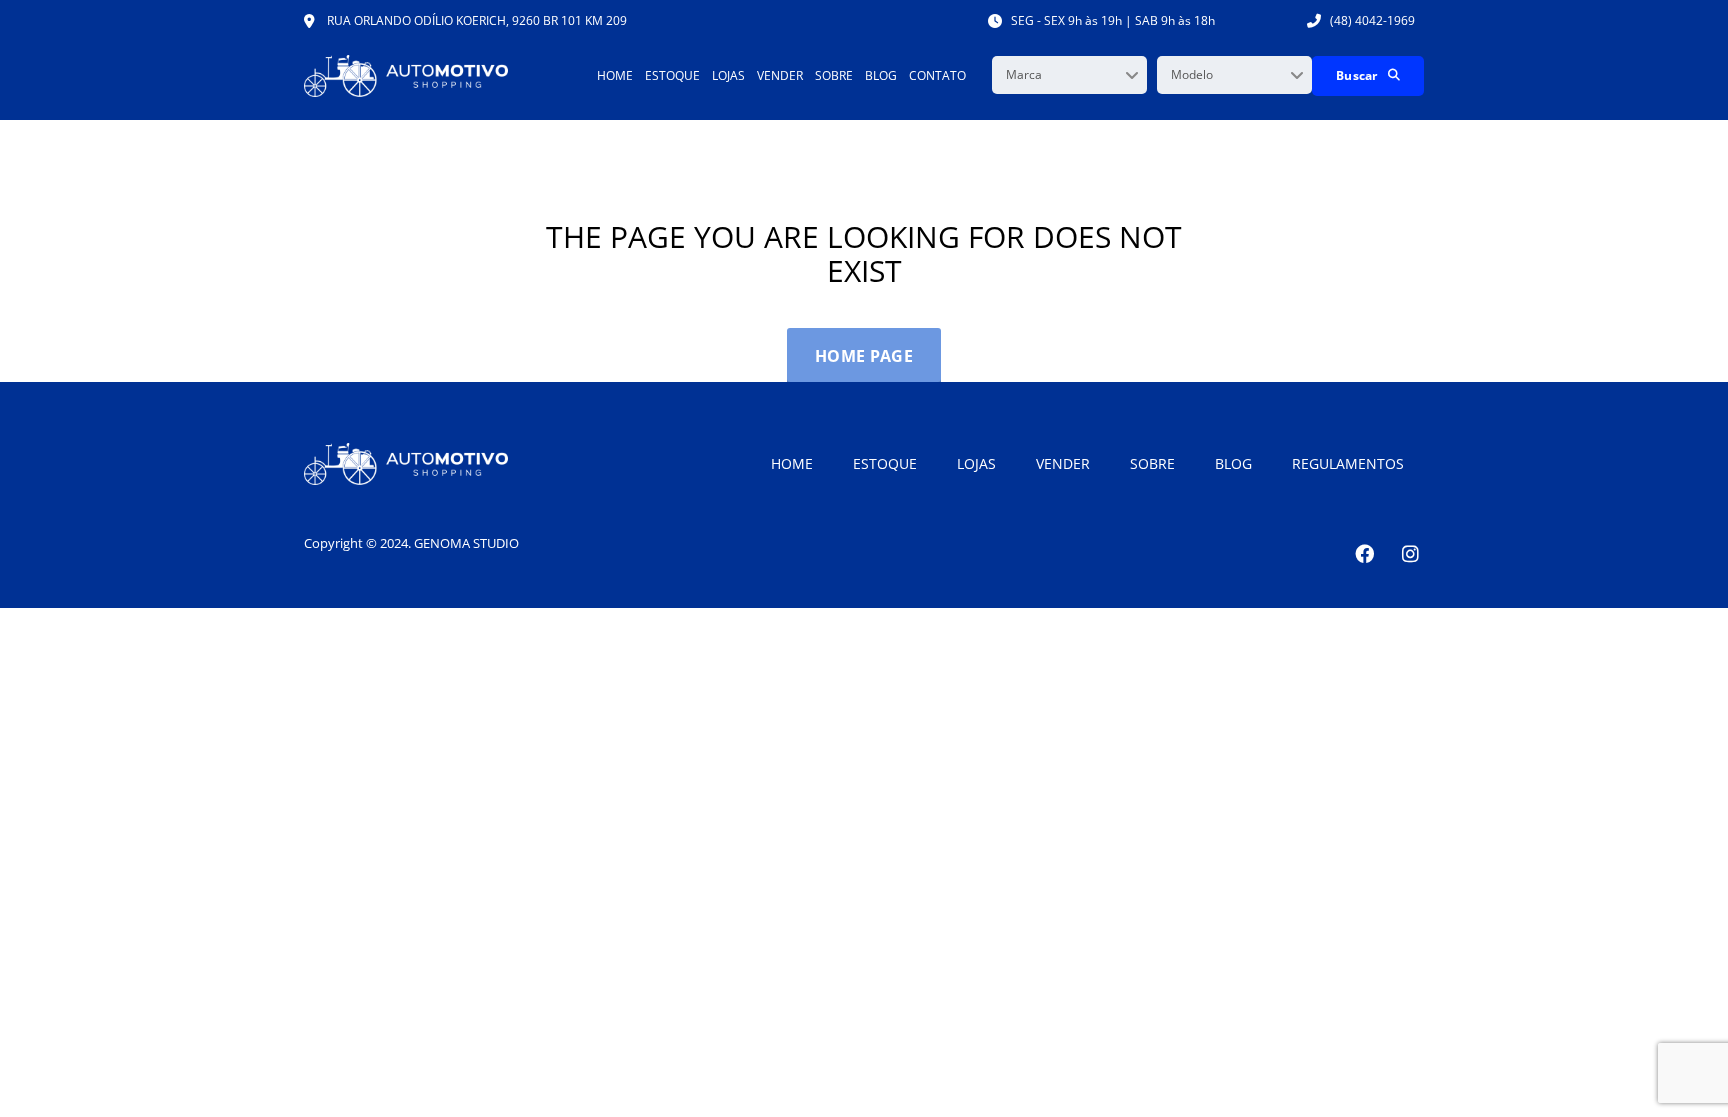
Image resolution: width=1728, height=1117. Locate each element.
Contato (937, 75)
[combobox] (1069, 75)
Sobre (834, 75)
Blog (881, 75)
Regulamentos (1348, 463)
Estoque (672, 75)
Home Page (864, 356)
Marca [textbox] (1024, 74)
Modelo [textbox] (1192, 74)
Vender (780, 75)
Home (615, 75)
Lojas (728, 75)
